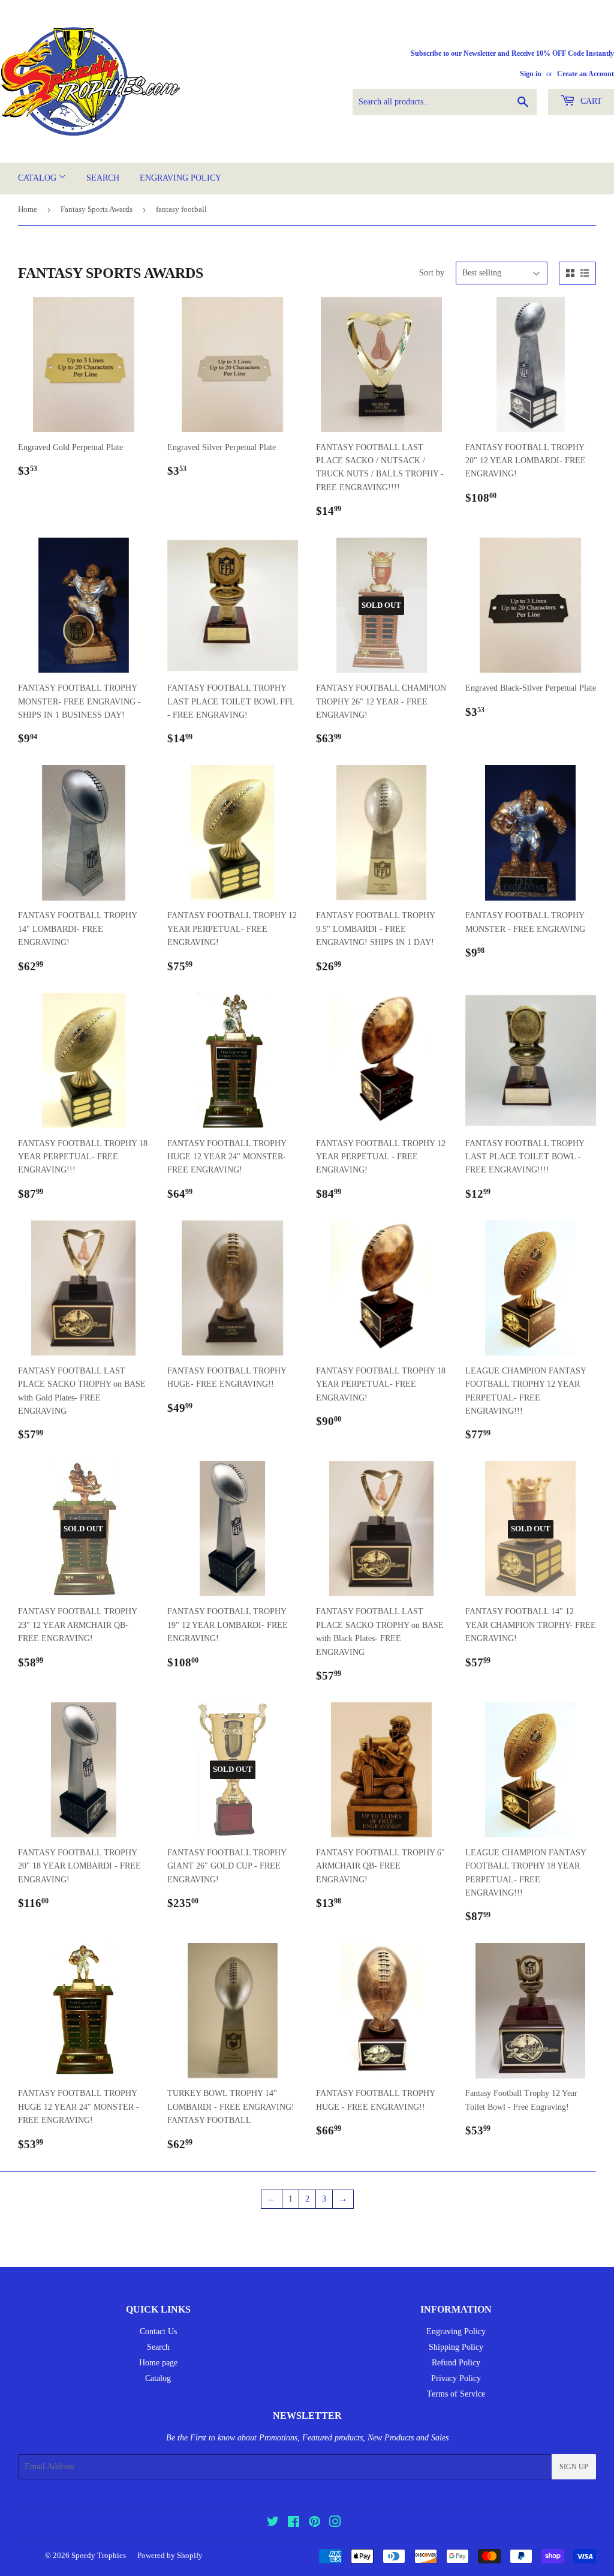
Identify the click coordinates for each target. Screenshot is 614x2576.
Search (103, 178)
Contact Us (158, 2331)
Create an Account (586, 74)
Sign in (531, 74)
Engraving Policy (180, 178)
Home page (158, 2363)
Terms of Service (456, 2394)
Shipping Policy (456, 2347)
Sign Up (574, 2467)
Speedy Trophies (99, 2555)
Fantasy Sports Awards (97, 209)
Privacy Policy (456, 2378)
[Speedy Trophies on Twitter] (273, 2523)
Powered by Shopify (170, 2555)
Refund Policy (456, 2363)
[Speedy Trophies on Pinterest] (314, 2523)
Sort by (432, 273)
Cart (590, 101)
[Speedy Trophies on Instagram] (335, 2523)
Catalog (38, 178)
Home (28, 209)
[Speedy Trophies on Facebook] (294, 2523)
